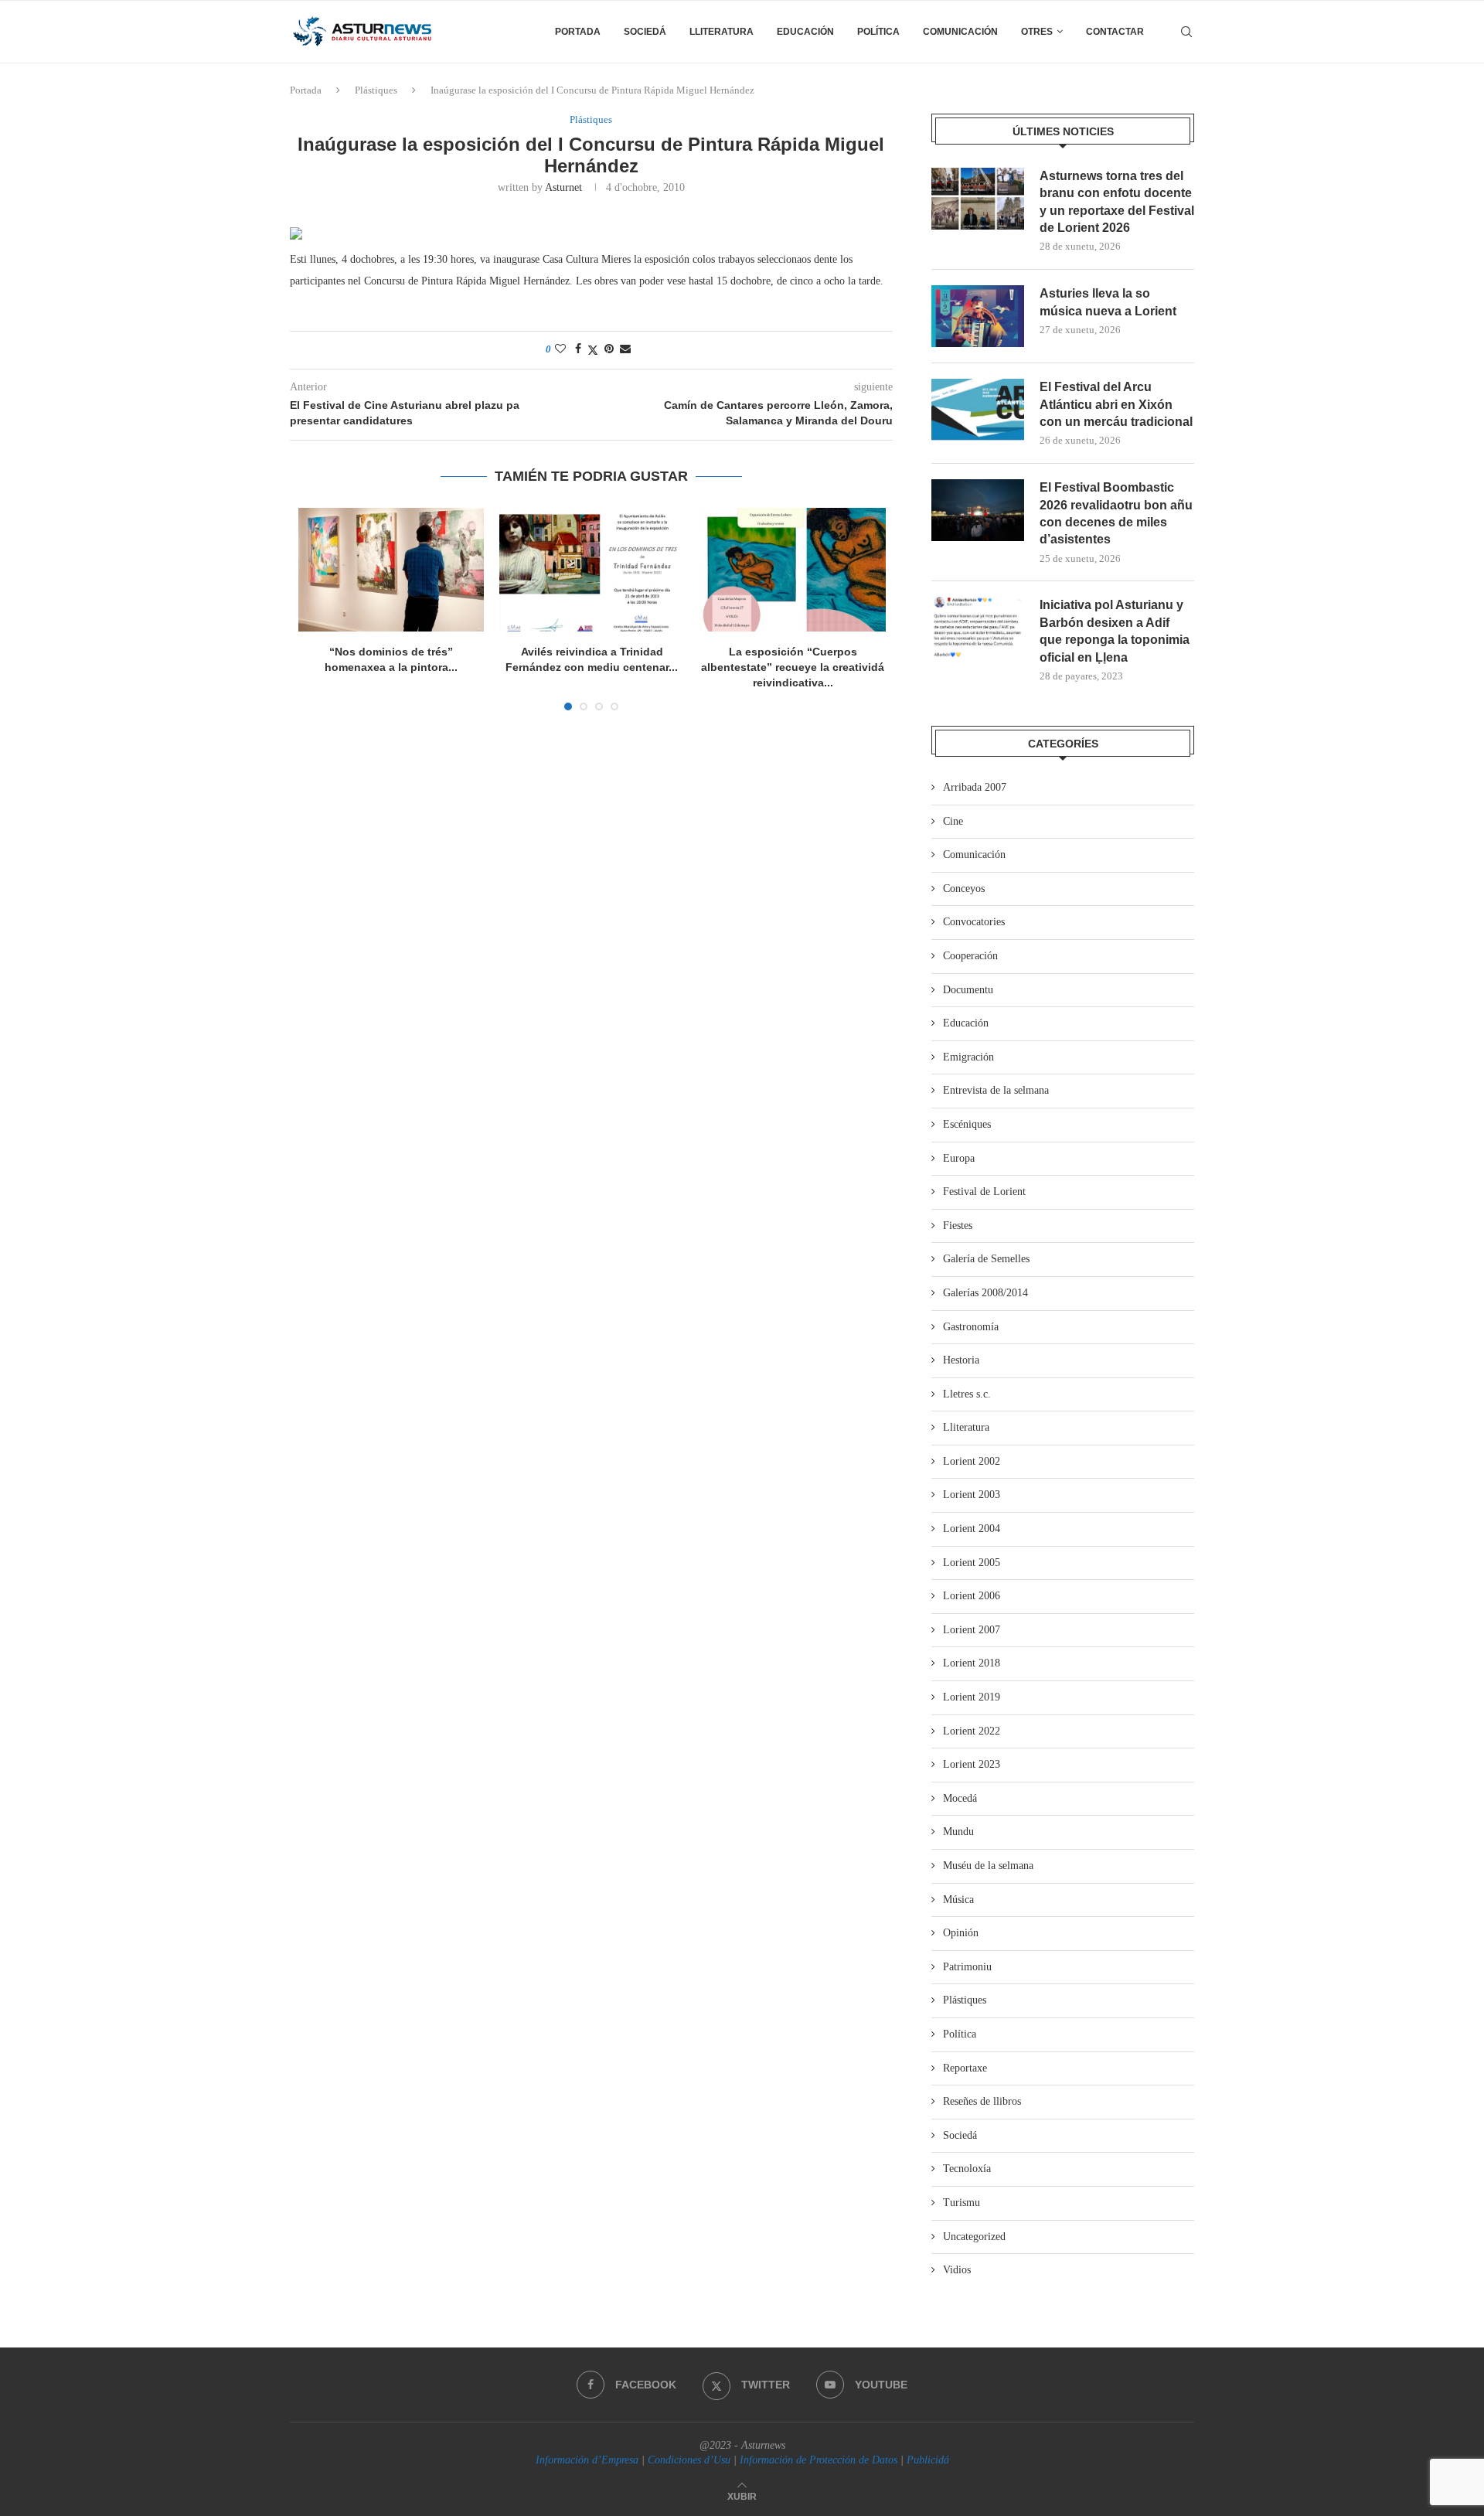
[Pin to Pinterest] (609, 349)
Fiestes (958, 1226)
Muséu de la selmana (988, 1866)
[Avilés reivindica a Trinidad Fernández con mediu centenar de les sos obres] (592, 570)
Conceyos (964, 889)
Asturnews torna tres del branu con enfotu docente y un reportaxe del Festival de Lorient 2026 (1117, 202)
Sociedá (645, 32)
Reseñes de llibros (982, 2101)
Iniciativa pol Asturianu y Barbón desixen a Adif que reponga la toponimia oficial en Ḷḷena (1115, 631)
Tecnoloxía (967, 2169)
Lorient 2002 (972, 1461)
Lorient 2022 (972, 1731)
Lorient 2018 (972, 1663)
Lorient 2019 (972, 1697)
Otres (1037, 32)
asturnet (563, 187)
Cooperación (970, 956)
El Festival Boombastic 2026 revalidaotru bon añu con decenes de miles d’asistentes (1116, 513)
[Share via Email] (625, 349)
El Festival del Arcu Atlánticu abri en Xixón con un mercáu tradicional (1116, 404)
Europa (959, 1158)
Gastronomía (971, 1327)
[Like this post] (560, 349)
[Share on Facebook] (578, 349)
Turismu (962, 2203)
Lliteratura (722, 32)
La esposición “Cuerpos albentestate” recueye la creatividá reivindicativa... (793, 667)
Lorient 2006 (972, 1596)
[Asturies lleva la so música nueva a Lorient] (978, 316)
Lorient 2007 (972, 1630)
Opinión (961, 1933)
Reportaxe (965, 2068)
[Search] (1186, 32)
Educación (805, 32)
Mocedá (960, 1798)
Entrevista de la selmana (996, 1090)
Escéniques (967, 1124)
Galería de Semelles (986, 1259)
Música (958, 1900)
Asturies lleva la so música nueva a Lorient (1108, 302)
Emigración (968, 1057)
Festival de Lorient (984, 1192)
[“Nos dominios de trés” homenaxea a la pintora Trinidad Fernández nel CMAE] (391, 570)
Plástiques (376, 90)
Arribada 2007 (975, 787)
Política (878, 32)
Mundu (958, 1832)
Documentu (968, 990)
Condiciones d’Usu (689, 2460)
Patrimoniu (967, 1967)
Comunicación (960, 32)
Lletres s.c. (967, 1394)
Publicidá (928, 2460)
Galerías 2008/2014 (985, 1293)
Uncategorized (974, 2237)
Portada (578, 32)
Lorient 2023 (972, 1764)
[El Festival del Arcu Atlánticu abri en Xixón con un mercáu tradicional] (978, 410)
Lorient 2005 (972, 1563)
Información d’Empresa (587, 2460)
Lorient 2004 (972, 1529)
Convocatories (974, 922)
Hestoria (961, 1360)
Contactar (1115, 32)
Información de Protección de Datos (819, 2460)
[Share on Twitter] (593, 350)
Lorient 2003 (972, 1495)
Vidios (957, 2270)
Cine (953, 821)
